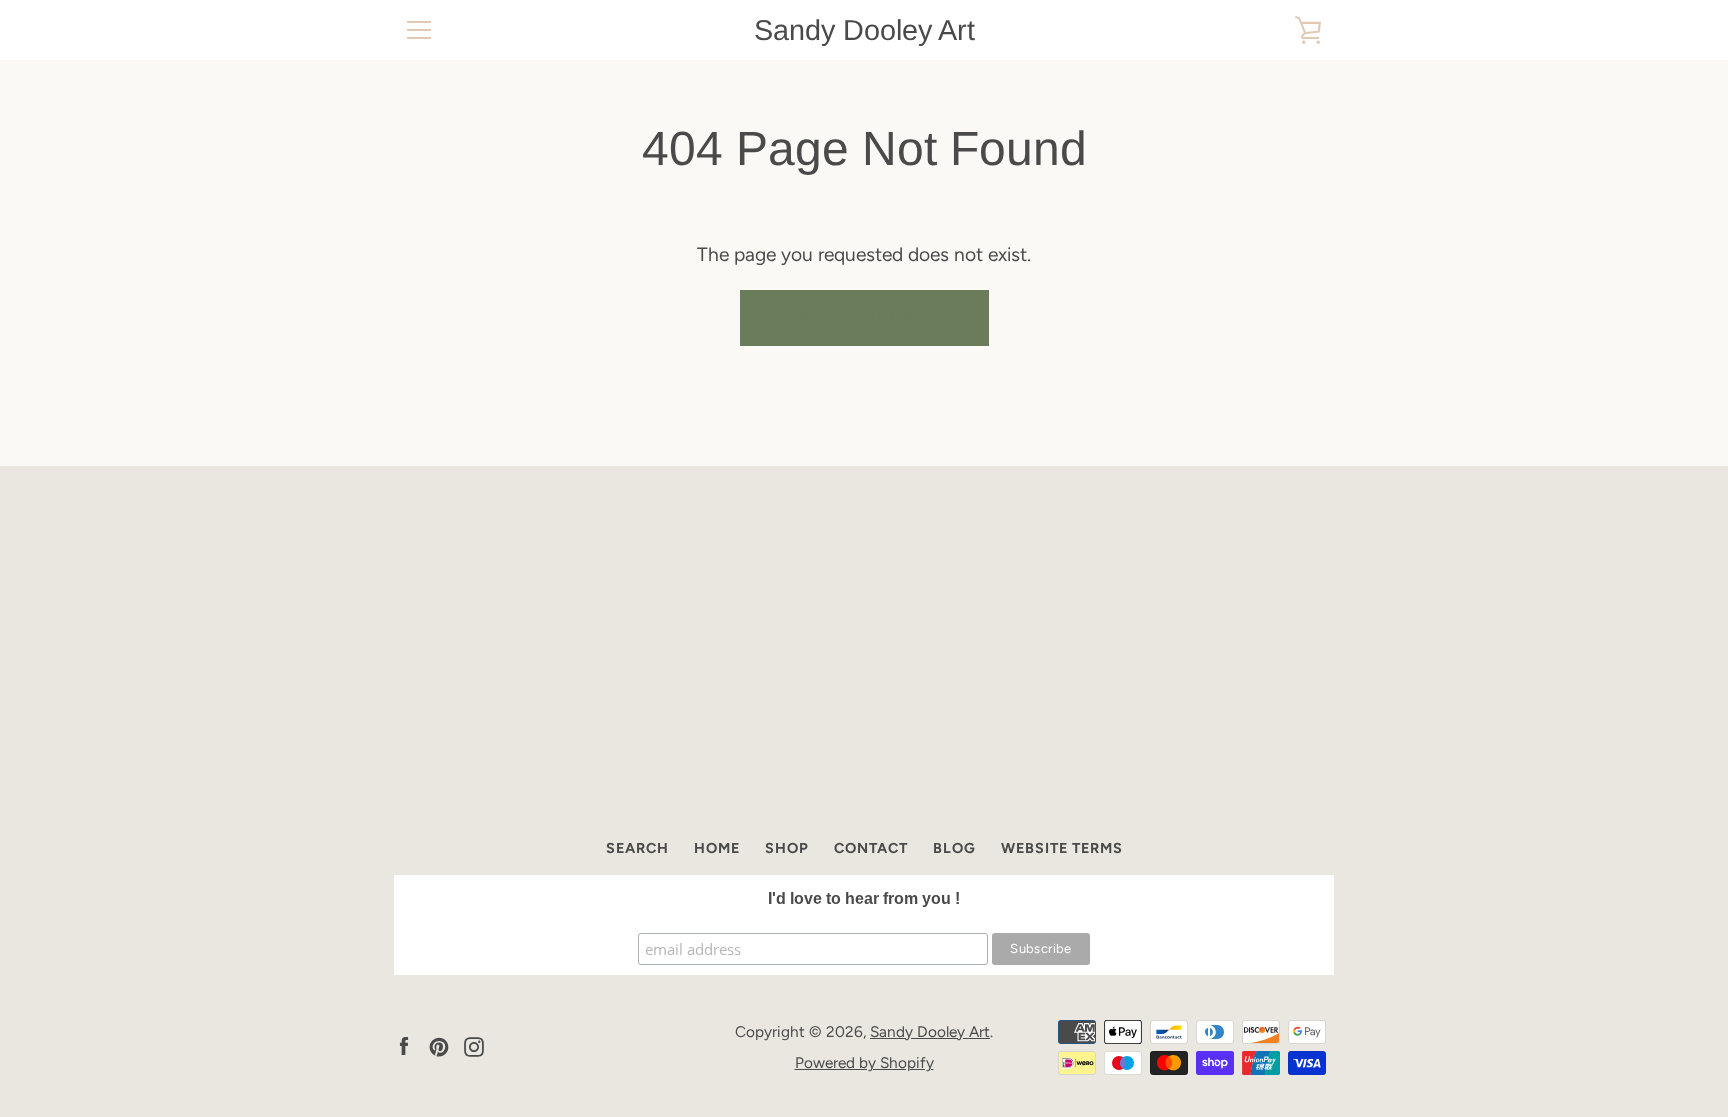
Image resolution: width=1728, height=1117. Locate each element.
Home (717, 848)
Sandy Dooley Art (864, 30)
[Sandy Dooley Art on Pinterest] (439, 1045)
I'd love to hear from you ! (864, 898)
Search (637, 848)
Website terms (1062, 848)
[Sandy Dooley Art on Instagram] (474, 1045)
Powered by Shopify (864, 1062)
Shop (787, 848)
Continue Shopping (864, 317)
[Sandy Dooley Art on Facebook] (404, 1045)
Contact (871, 848)
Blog (954, 848)
